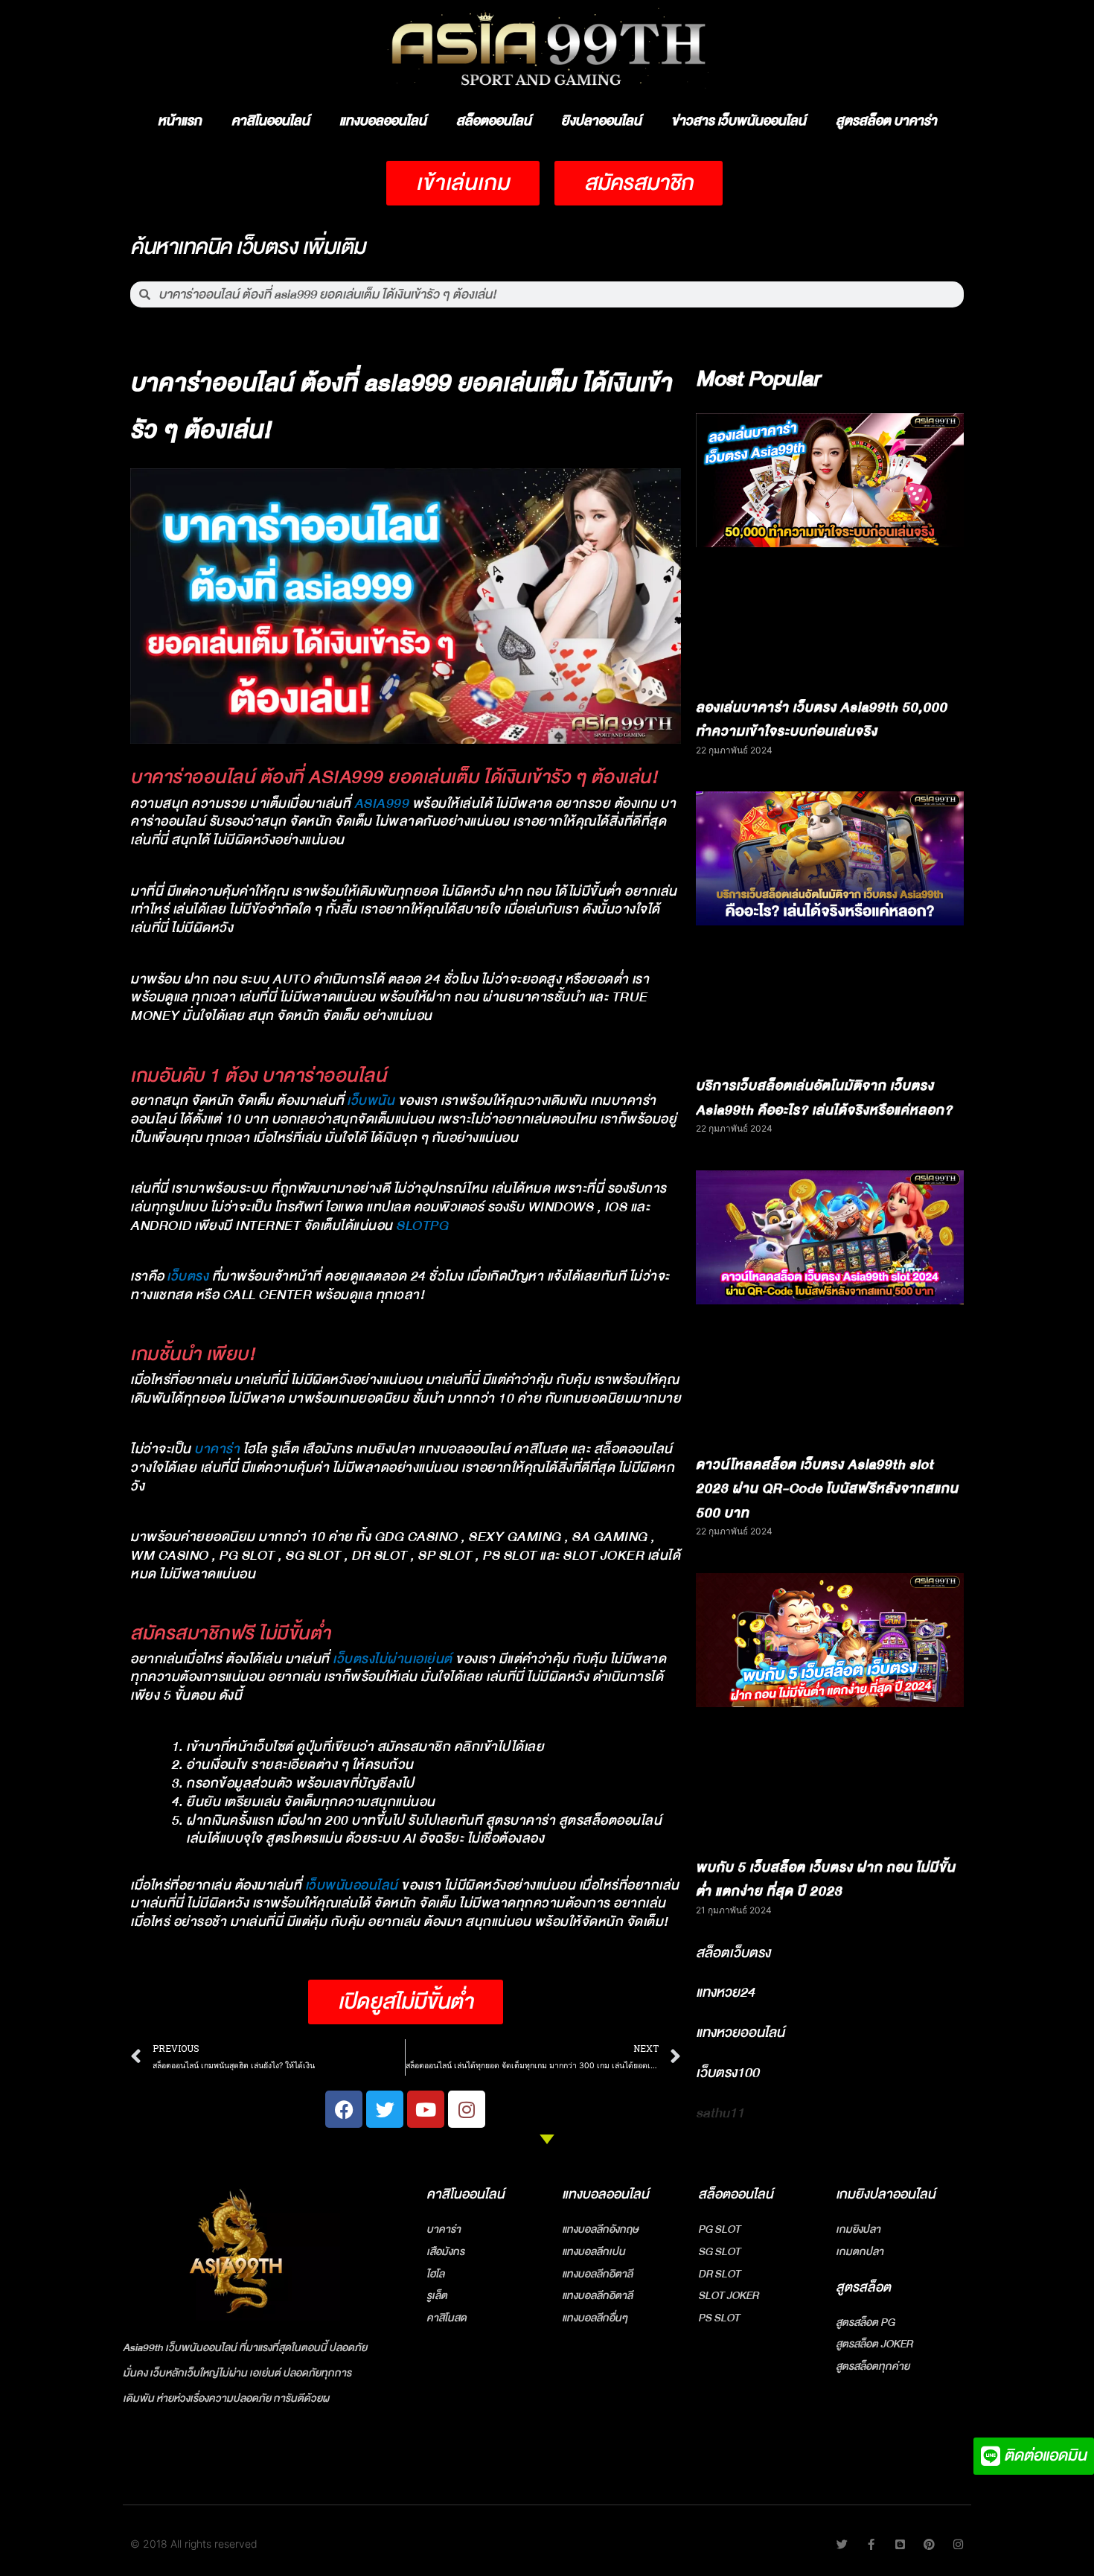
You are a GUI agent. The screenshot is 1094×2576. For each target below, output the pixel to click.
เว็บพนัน (371, 1101)
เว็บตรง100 (727, 2073)
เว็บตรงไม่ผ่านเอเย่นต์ (393, 1659)
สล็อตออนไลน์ (494, 121)
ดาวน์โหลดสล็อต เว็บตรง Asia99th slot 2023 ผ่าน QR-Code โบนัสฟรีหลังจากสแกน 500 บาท (827, 1489)
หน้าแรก (180, 121)
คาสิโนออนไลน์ (271, 121)
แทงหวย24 (725, 1992)
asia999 (382, 804)
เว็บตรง (188, 1276)
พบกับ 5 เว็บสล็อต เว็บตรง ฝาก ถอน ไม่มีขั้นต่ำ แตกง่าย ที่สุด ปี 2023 (826, 1880)
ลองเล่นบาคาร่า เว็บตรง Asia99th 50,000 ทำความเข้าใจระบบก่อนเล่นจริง (822, 720)
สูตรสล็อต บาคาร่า (886, 121)
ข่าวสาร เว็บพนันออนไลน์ (739, 121)
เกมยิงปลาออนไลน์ (886, 2194)
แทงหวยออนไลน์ (740, 2033)
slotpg (422, 1226)
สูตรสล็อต (863, 2288)
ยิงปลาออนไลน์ (601, 121)
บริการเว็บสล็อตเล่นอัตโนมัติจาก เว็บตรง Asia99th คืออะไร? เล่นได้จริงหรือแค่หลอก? (824, 1098)
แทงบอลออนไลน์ (383, 121)
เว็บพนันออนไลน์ (352, 1885)
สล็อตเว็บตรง (733, 1953)
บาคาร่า (217, 1449)
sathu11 (720, 2113)
